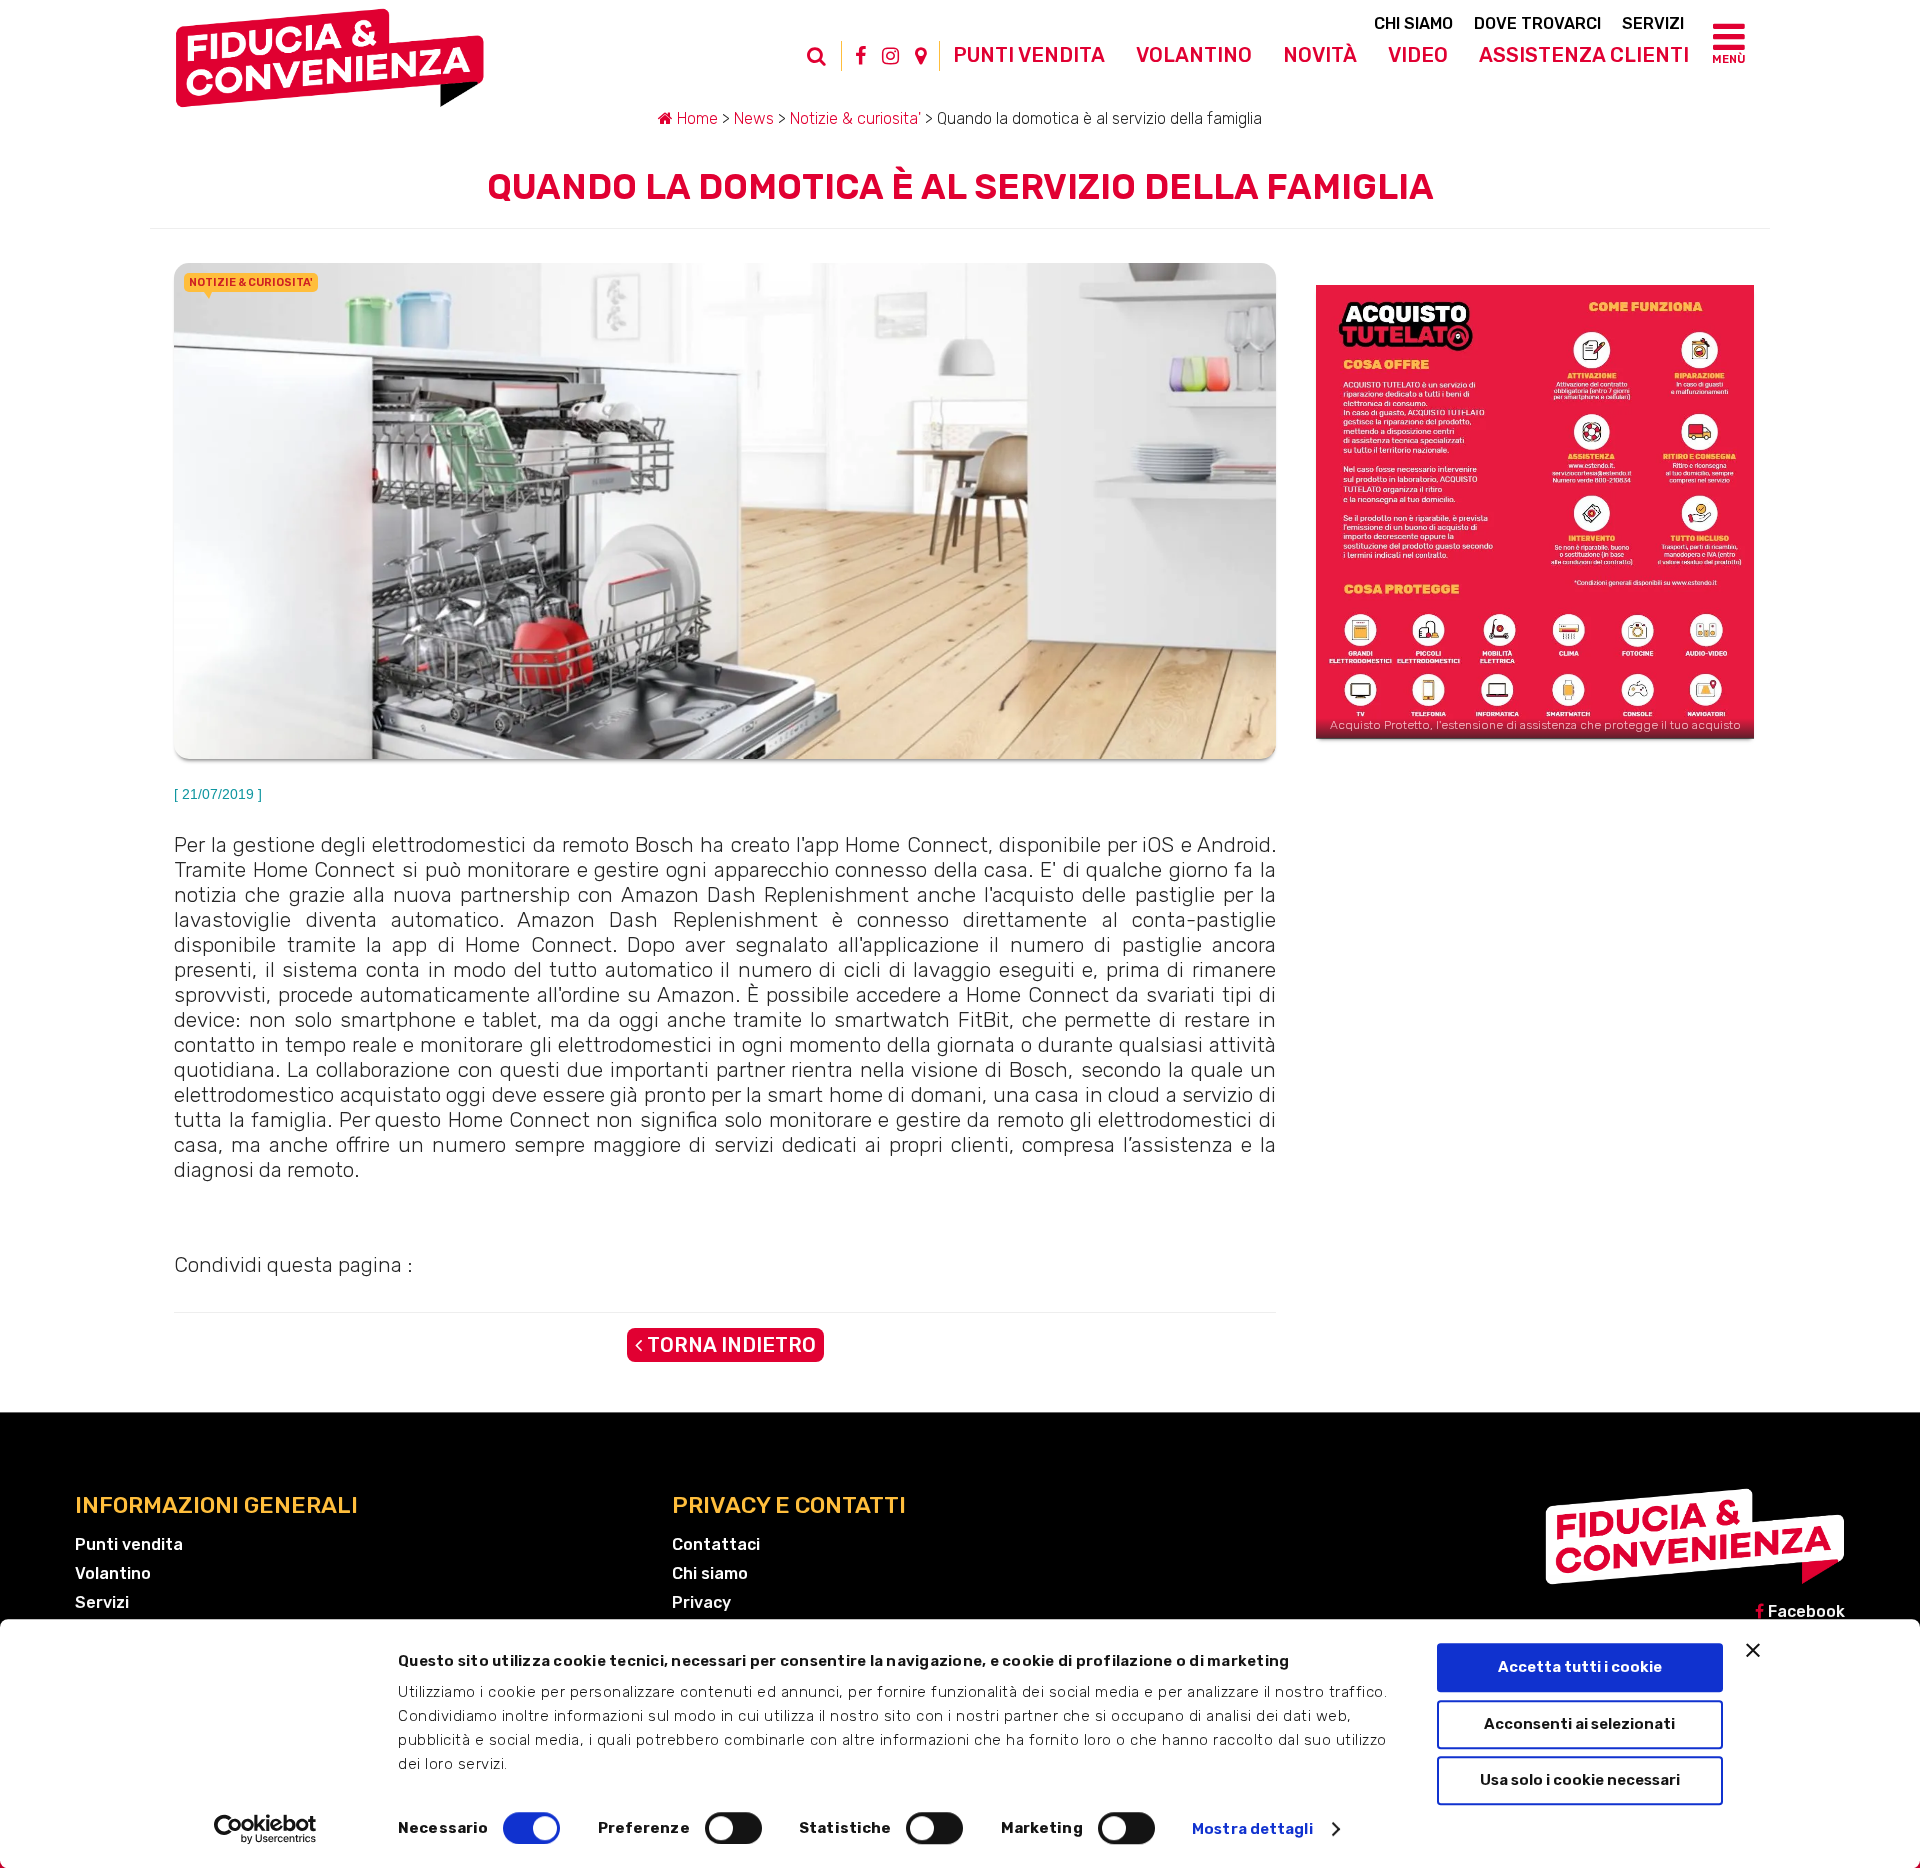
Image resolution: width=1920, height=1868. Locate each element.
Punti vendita (1029, 55)
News (754, 118)
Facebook (1804, 1611)
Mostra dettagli (1252, 1829)
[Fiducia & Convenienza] (330, 66)
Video (1418, 55)
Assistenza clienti (1584, 55)
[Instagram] (890, 56)
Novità (1320, 55)
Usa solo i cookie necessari (1580, 1780)
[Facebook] (860, 56)
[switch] (733, 1828)
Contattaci (716, 1544)
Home (695, 118)
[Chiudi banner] (1753, 1650)
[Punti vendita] (920, 56)
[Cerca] (827, 66)
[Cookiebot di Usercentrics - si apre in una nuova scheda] (265, 1829)
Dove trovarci (1537, 23)
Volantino (1194, 55)
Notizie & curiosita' (855, 118)
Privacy (701, 1602)
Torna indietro (729, 1345)
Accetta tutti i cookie (1580, 1667)
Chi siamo (1413, 23)
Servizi (1653, 23)
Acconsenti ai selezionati (1579, 1724)
